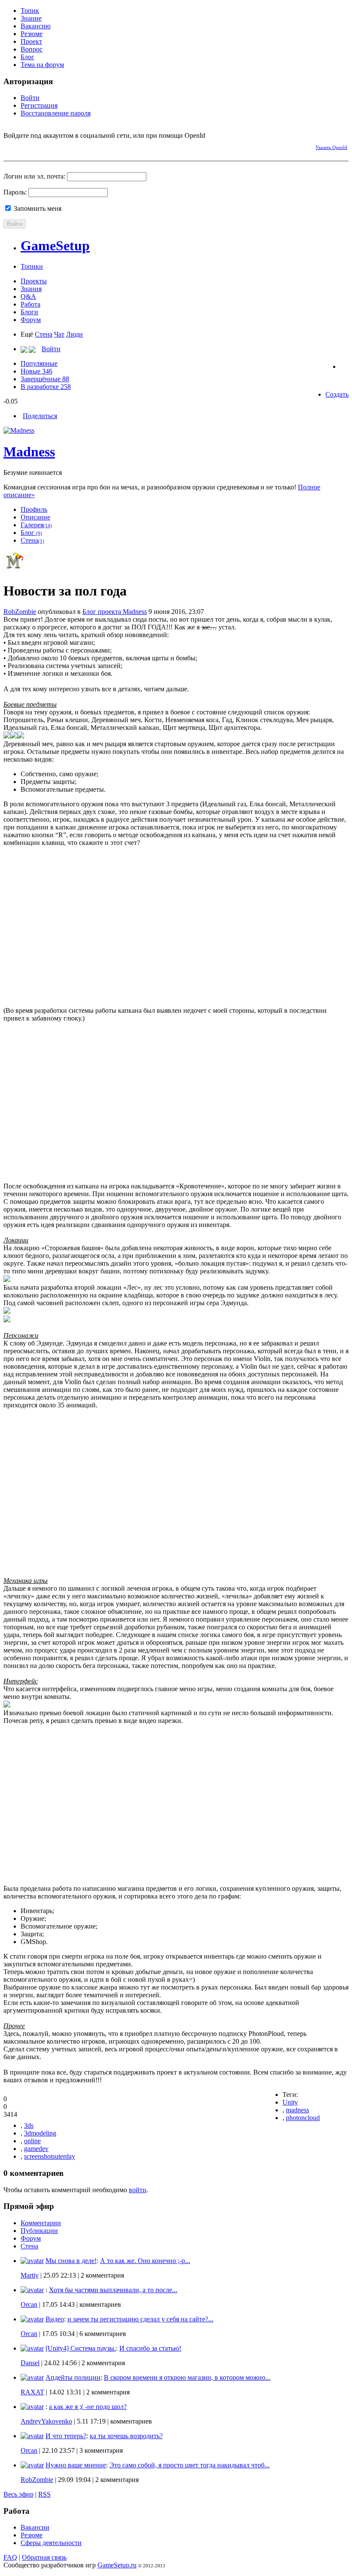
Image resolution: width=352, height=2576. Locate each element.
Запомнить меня (37, 208)
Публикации (39, 2231)
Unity (290, 2102)
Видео (55, 2319)
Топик (30, 11)
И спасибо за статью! (150, 2348)
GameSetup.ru (117, 2565)
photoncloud (303, 2118)
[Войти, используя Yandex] (70, 146)
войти (138, 2190)
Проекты (34, 281)
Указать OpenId (331, 147)
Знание (31, 18)
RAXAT (32, 2392)
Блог (27, 57)
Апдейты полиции (73, 2377)
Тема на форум (42, 65)
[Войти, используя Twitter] (40, 146)
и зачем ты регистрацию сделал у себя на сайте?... (140, 2319)
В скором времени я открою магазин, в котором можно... (187, 2377)
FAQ (10, 2557)
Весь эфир (18, 2494)
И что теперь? (66, 2436)
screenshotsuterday (50, 2156)
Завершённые (45, 379)
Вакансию (36, 26)
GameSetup (55, 246)
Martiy (30, 2275)
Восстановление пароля (56, 113)
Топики (32, 266)
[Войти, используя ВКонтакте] (25, 146)
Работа (30, 304)
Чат (59, 334)
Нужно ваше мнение (76, 2465)
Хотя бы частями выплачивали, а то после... (113, 2290)
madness (297, 2110)
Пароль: (15, 192)
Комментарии (41, 2223)
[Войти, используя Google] (55, 146)
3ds (29, 2125)
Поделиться (40, 416)
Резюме (32, 34)
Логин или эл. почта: (34, 176)
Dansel (30, 2363)
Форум (31, 320)
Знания (31, 289)
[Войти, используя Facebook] (10, 146)
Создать (337, 394)
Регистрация (39, 105)
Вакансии (35, 2527)
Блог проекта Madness (115, 612)
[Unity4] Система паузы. (81, 2348)
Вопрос (32, 49)
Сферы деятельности (51, 2543)
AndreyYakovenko (46, 2421)
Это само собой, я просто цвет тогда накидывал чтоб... (190, 2465)
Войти (30, 98)
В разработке (46, 387)
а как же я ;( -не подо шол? (88, 2407)
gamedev (36, 2149)
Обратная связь (44, 2557)
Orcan (29, 2304)
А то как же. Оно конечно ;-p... (145, 2261)
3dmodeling (40, 2133)
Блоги (29, 312)
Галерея (36, 525)
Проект (31, 41)
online (32, 2141)
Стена (44, 334)
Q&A (28, 296)
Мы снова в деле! (71, 2261)
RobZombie (20, 612)
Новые (36, 371)
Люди (74, 334)
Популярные (39, 363)
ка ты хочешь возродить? (126, 2436)
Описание (35, 517)
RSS (44, 2494)
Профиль (34, 509)
